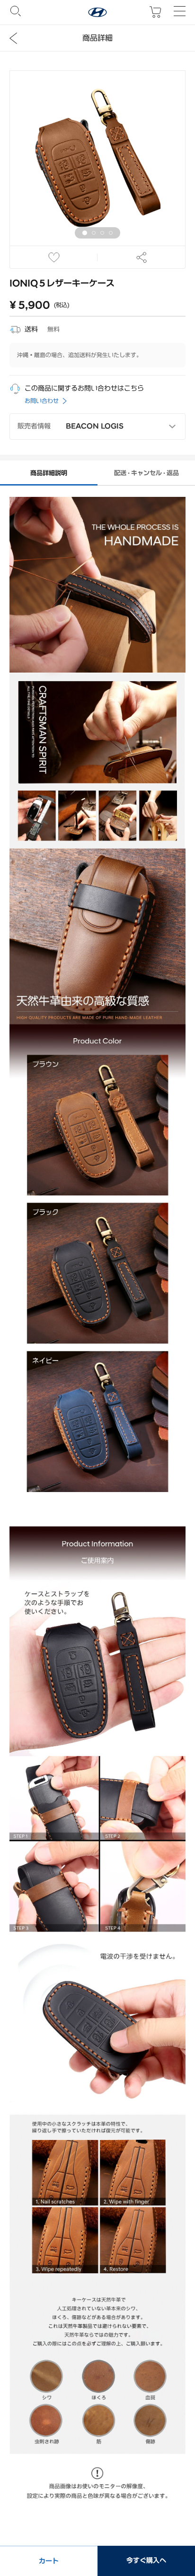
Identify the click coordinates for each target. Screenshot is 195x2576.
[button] (85, 233)
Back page (13, 38)
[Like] (54, 257)
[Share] (141, 257)
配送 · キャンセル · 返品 (146, 473)
